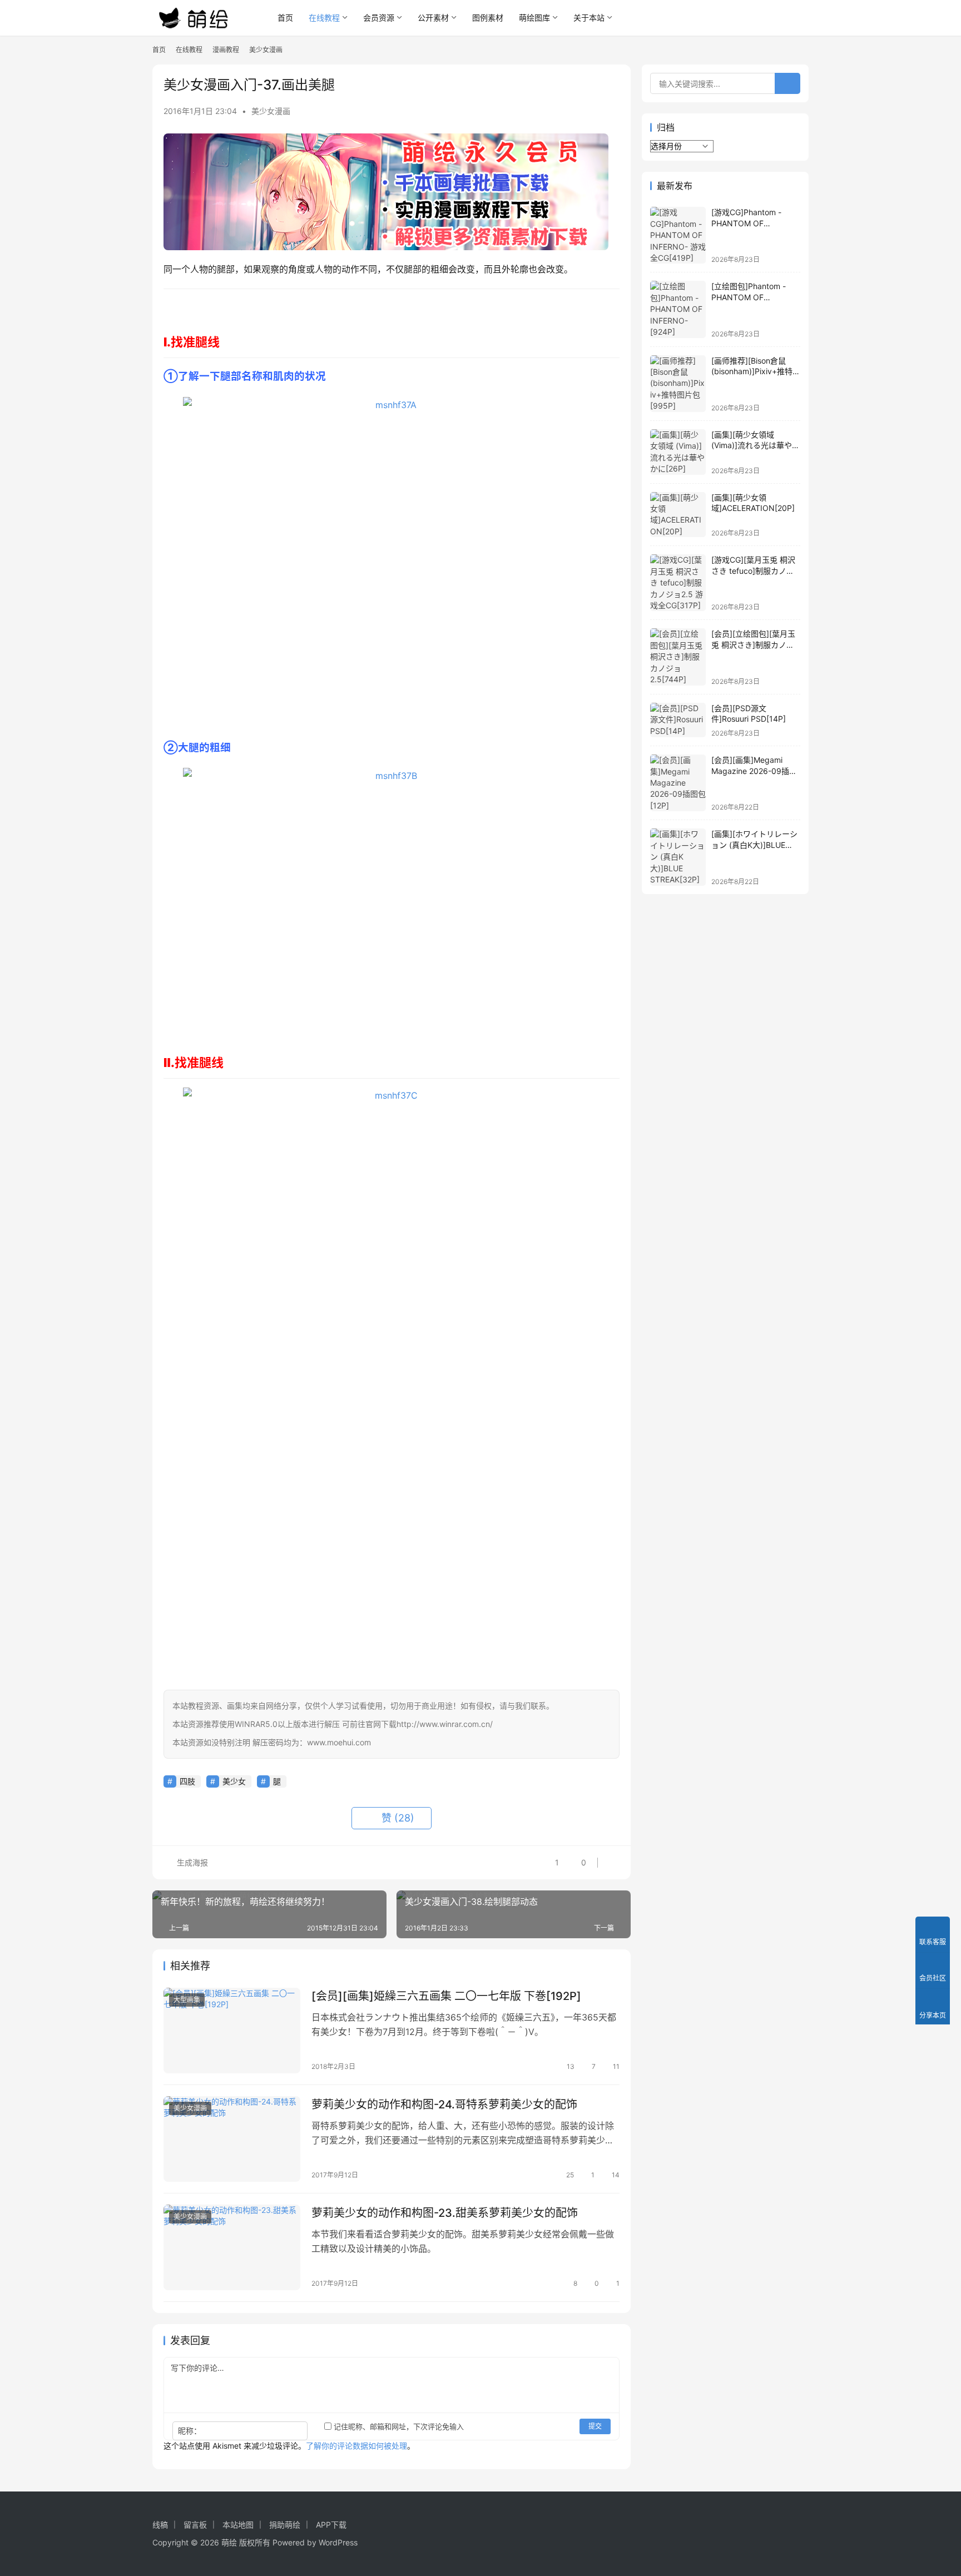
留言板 (195, 2525)
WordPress (338, 2542)
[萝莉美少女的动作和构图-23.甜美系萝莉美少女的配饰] (232, 2247)
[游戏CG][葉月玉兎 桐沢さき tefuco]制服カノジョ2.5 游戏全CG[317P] (753, 570)
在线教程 (324, 18)
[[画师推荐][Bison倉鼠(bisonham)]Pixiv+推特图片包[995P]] (678, 384)
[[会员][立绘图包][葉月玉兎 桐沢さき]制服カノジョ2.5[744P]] (678, 657)
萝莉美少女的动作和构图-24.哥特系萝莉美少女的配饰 (444, 2105)
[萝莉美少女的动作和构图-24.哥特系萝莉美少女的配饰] (232, 2139)
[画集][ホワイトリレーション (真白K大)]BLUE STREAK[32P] (754, 845)
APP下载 (331, 2525)
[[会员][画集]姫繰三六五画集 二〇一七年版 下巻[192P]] (232, 2031)
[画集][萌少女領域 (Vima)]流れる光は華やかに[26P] (756, 445)
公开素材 (433, 18)
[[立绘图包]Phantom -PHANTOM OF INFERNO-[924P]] (678, 309)
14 (616, 2175)
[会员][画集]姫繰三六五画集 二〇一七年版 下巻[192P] (446, 1996)
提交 (595, 2426)
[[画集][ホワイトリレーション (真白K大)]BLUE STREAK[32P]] (678, 857)
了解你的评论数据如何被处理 (356, 2446)
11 (616, 2066)
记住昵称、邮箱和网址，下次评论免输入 (398, 2426)
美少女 (234, 1781)
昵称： (190, 2431)
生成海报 (191, 1862)
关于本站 (589, 18)
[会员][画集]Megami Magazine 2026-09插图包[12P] (754, 771)
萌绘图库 (534, 18)
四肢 (187, 1781)
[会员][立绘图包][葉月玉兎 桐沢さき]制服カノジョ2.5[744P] (753, 644)
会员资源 (379, 18)
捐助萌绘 (285, 2525)
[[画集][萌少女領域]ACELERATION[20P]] (678, 515)
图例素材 (488, 18)
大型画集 (187, 2000)
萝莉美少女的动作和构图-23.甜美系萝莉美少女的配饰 (445, 2213)
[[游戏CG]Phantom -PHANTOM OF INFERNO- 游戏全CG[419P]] (678, 235)
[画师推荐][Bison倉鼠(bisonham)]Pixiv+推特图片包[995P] (756, 371)
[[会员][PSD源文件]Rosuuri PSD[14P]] (678, 720)
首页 (285, 18)
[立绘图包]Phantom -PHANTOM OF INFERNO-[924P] (749, 297)
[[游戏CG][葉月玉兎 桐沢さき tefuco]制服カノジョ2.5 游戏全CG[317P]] (678, 583)
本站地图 (238, 2525)
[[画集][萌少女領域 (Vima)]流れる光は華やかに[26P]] (678, 452)
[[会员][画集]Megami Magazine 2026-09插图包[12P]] (678, 783)
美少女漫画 (271, 111)
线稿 (160, 2525)
